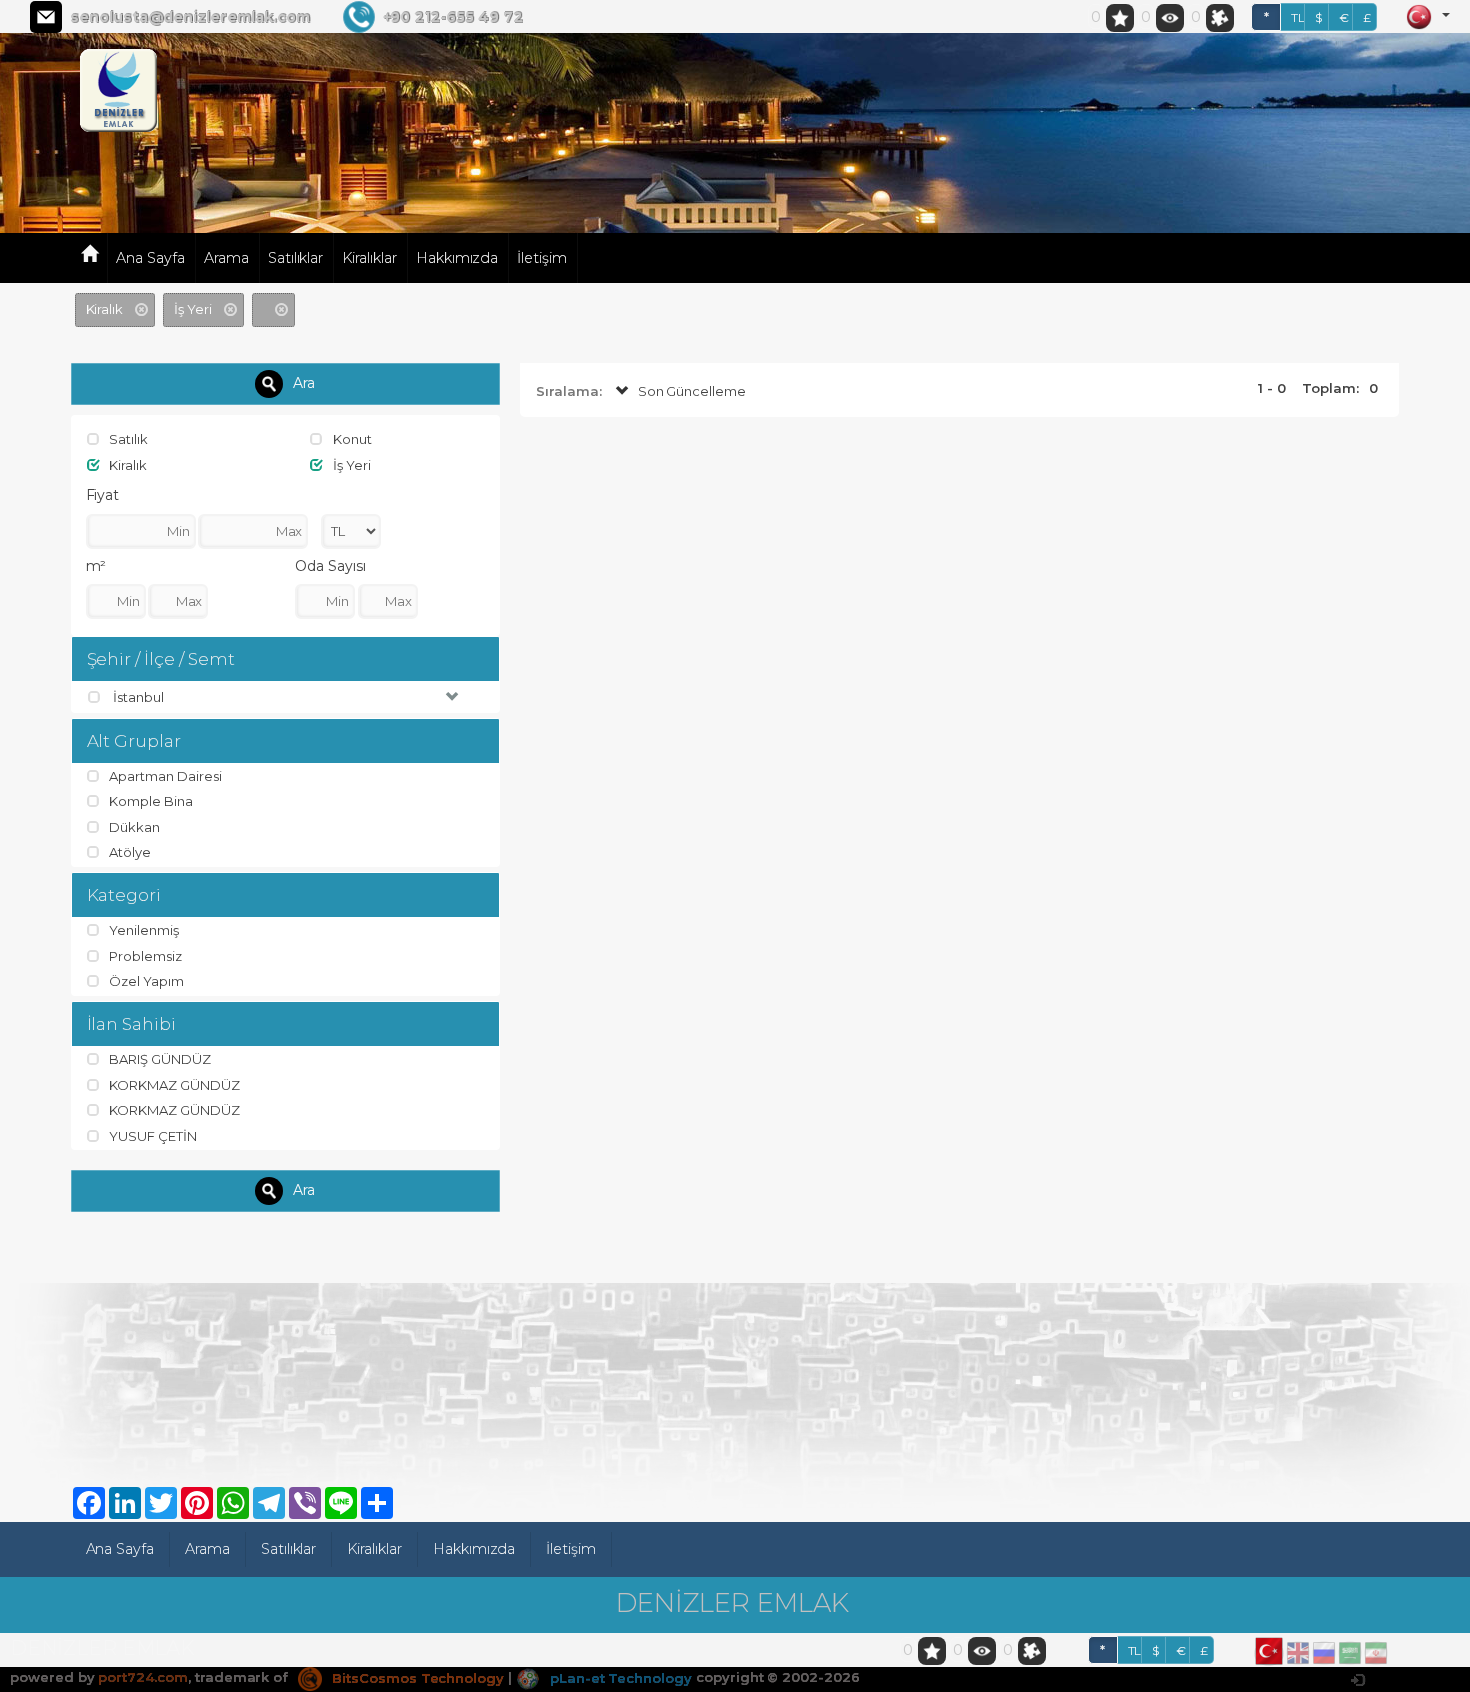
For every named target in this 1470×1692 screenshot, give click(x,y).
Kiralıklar (369, 258)
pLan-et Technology (619, 1678)
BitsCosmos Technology (416, 1678)
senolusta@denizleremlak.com (190, 17)
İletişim (542, 258)
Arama (226, 258)
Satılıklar (296, 258)
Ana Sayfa (150, 258)
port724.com (142, 1678)
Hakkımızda (457, 258)
